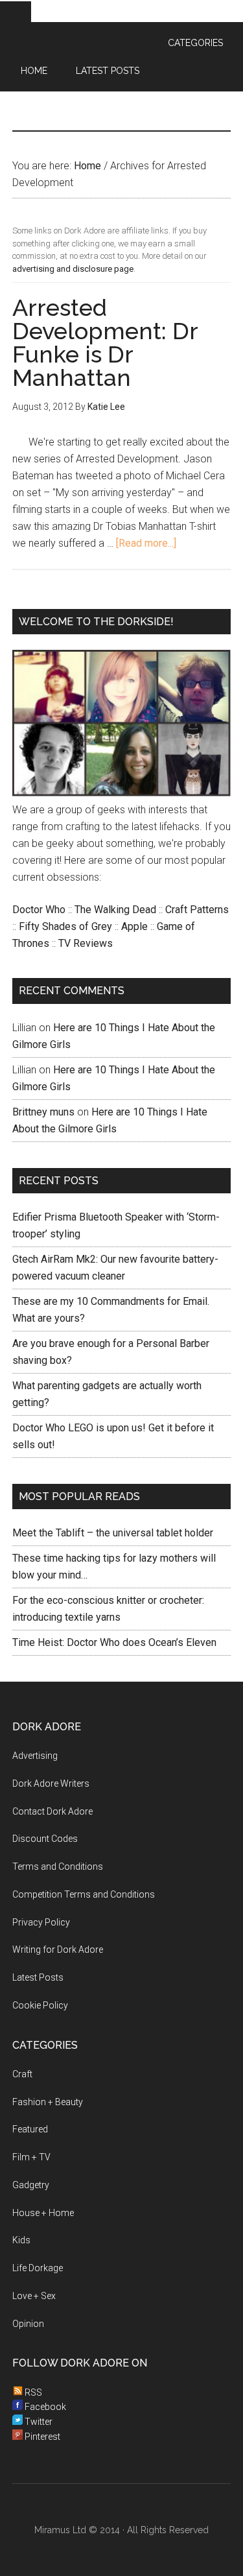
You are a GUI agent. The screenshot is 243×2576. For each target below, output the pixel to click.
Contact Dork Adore (52, 1811)
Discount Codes (45, 1839)
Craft (22, 2074)
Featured (30, 2129)
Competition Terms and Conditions (84, 1894)
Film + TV (31, 2157)
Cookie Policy (40, 2005)
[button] (16, 12)
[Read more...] (146, 543)
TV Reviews (86, 943)
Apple (134, 926)
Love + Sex (34, 2296)
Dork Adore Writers (51, 1783)
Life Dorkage (38, 2268)
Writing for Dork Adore (58, 1950)
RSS (32, 2392)
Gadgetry (31, 2185)
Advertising (35, 1756)
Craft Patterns (197, 910)
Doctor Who (39, 910)
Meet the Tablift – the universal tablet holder (113, 1533)
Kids (21, 2240)
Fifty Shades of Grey (65, 926)
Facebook (44, 2407)
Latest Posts (38, 1977)
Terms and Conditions (58, 1866)
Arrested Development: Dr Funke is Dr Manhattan (105, 342)
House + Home (43, 2213)
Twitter (38, 2422)
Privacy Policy (41, 1922)
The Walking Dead (115, 910)
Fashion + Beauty (48, 2102)
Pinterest (41, 2437)
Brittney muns (43, 1112)
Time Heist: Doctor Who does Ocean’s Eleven (114, 1642)
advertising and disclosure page (73, 269)
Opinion (28, 2324)
